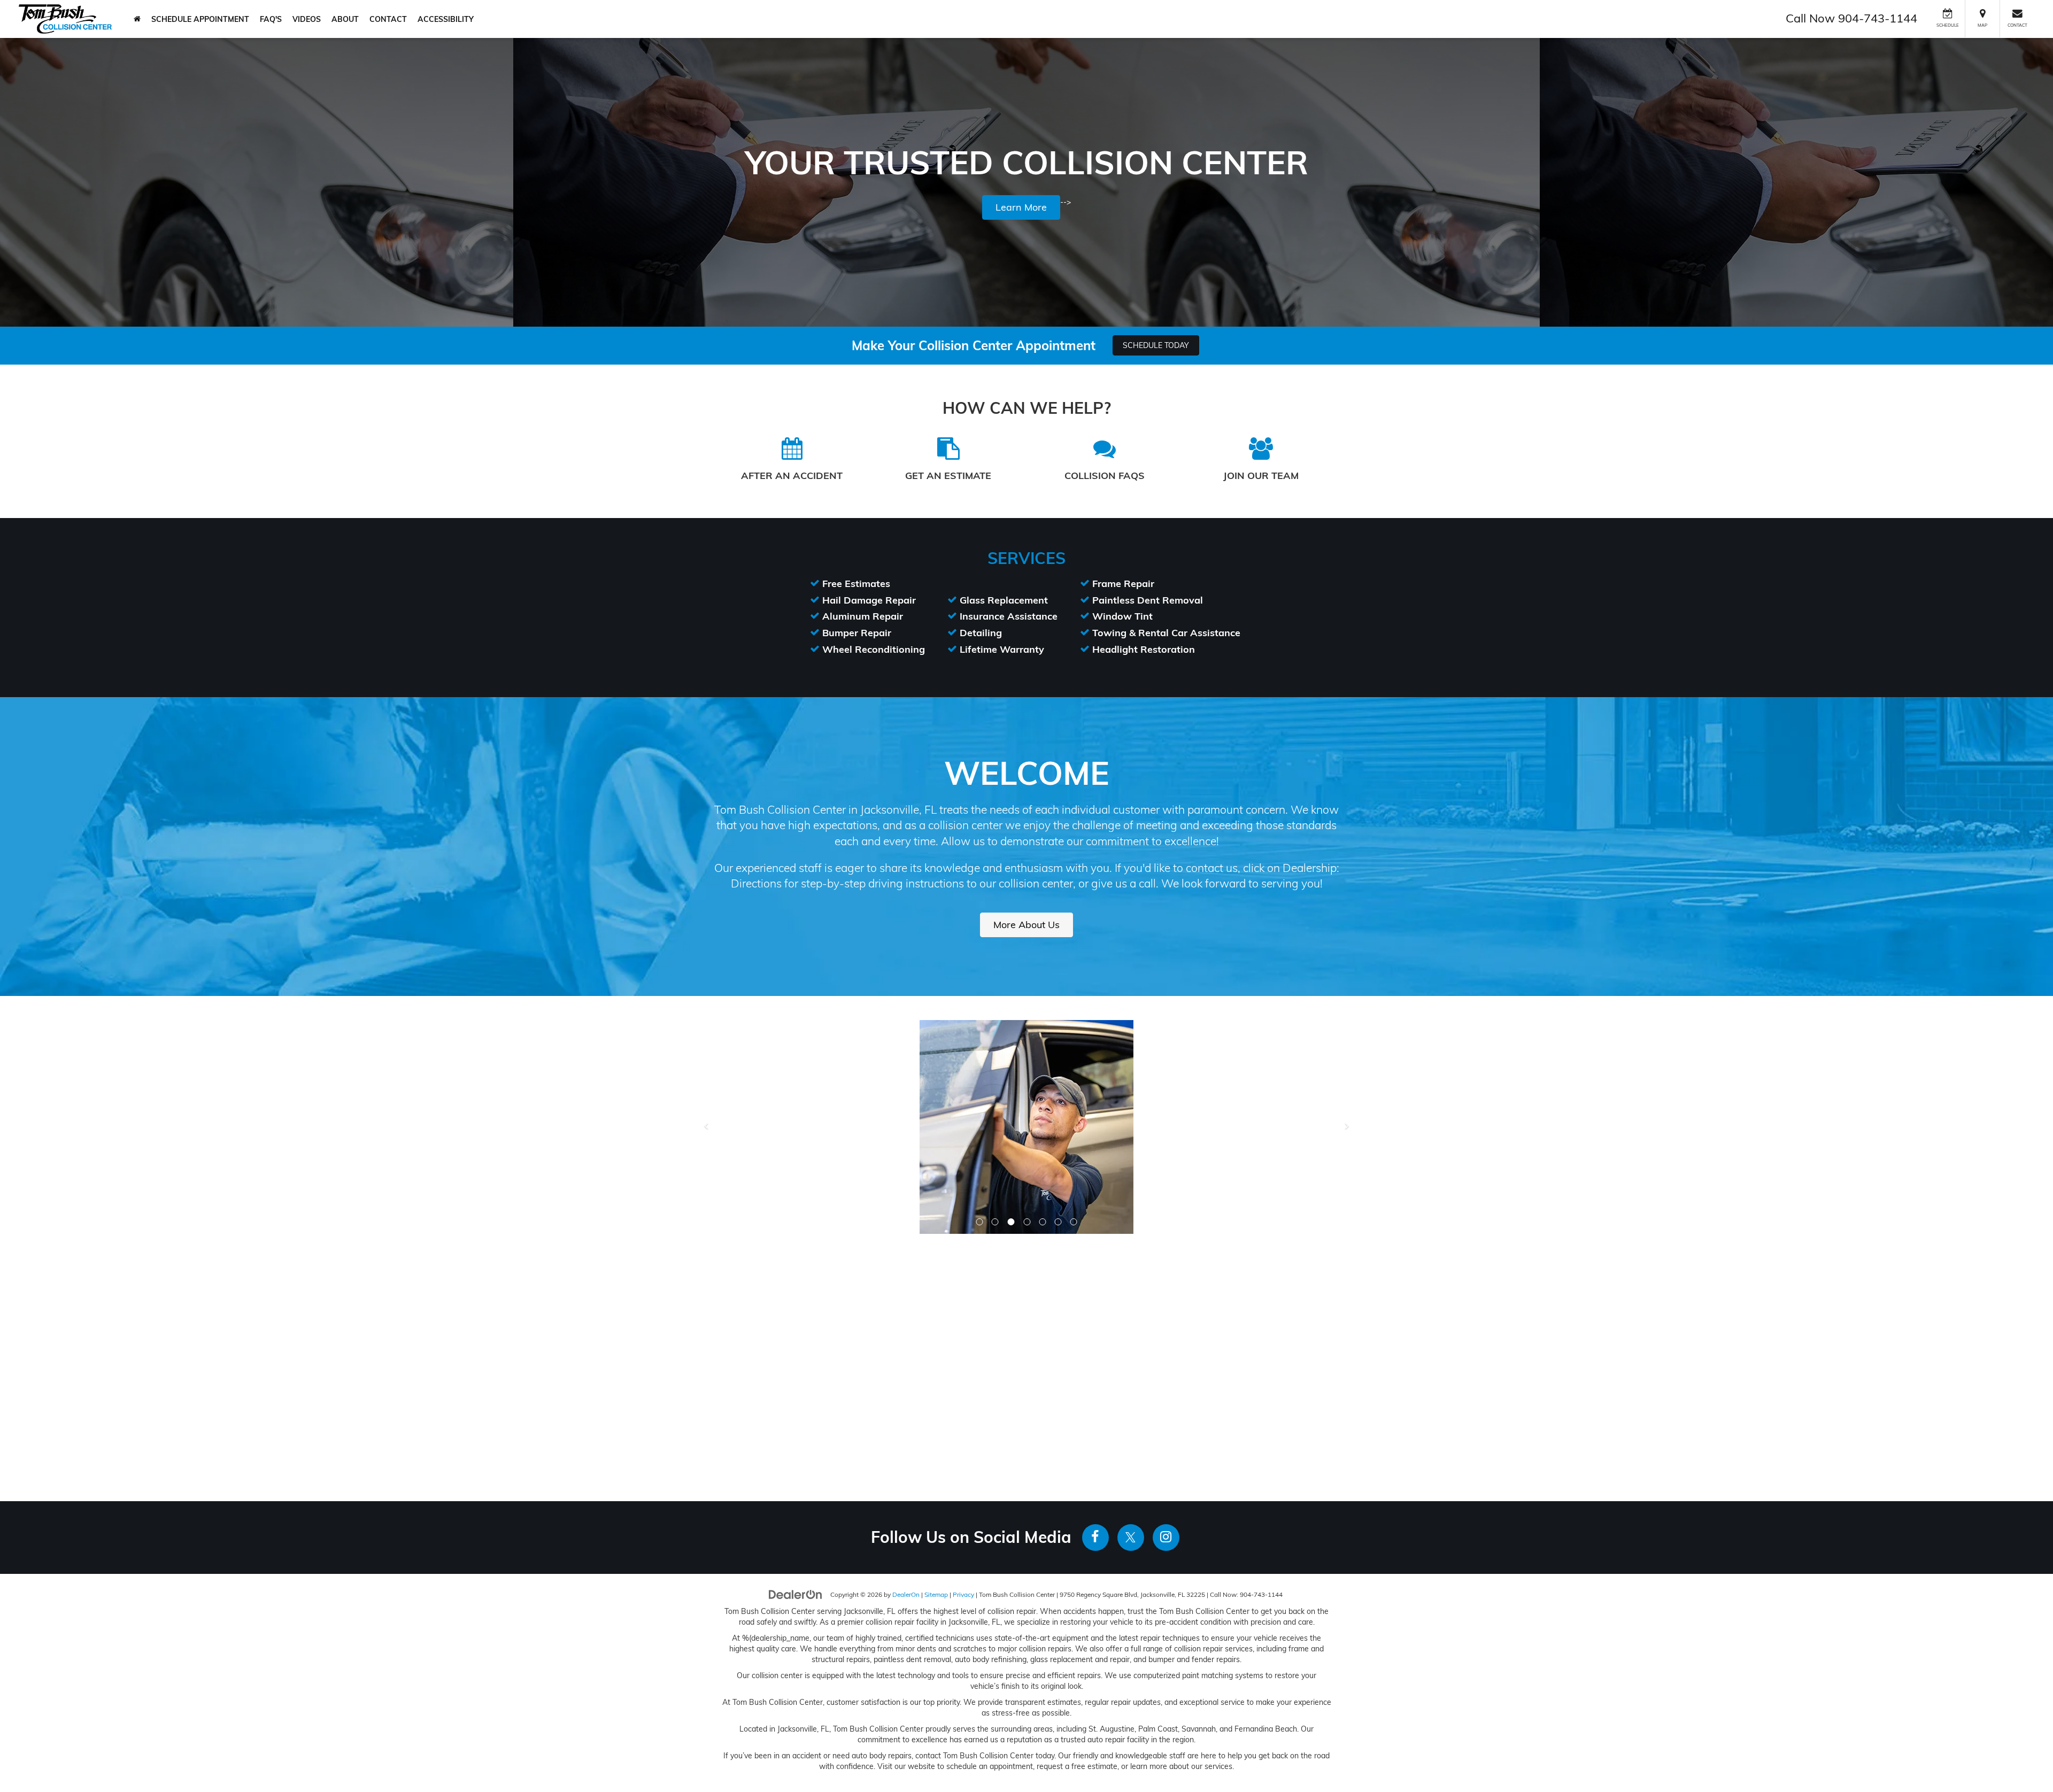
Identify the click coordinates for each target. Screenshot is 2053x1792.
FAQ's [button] (271, 19)
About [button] (345, 19)
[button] (980, 1008)
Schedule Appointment (200, 19)
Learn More (1021, 207)
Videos (307, 19)
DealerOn (906, 1381)
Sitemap (936, 1381)
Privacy (963, 1381)
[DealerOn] (796, 1380)
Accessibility (446, 19)
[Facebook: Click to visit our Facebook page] (1095, 1324)
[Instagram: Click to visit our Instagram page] (1166, 1324)
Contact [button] (388, 19)
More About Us (1026, 925)
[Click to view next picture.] (1347, 1042)
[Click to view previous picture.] (706, 1042)
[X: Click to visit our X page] (1131, 1324)
